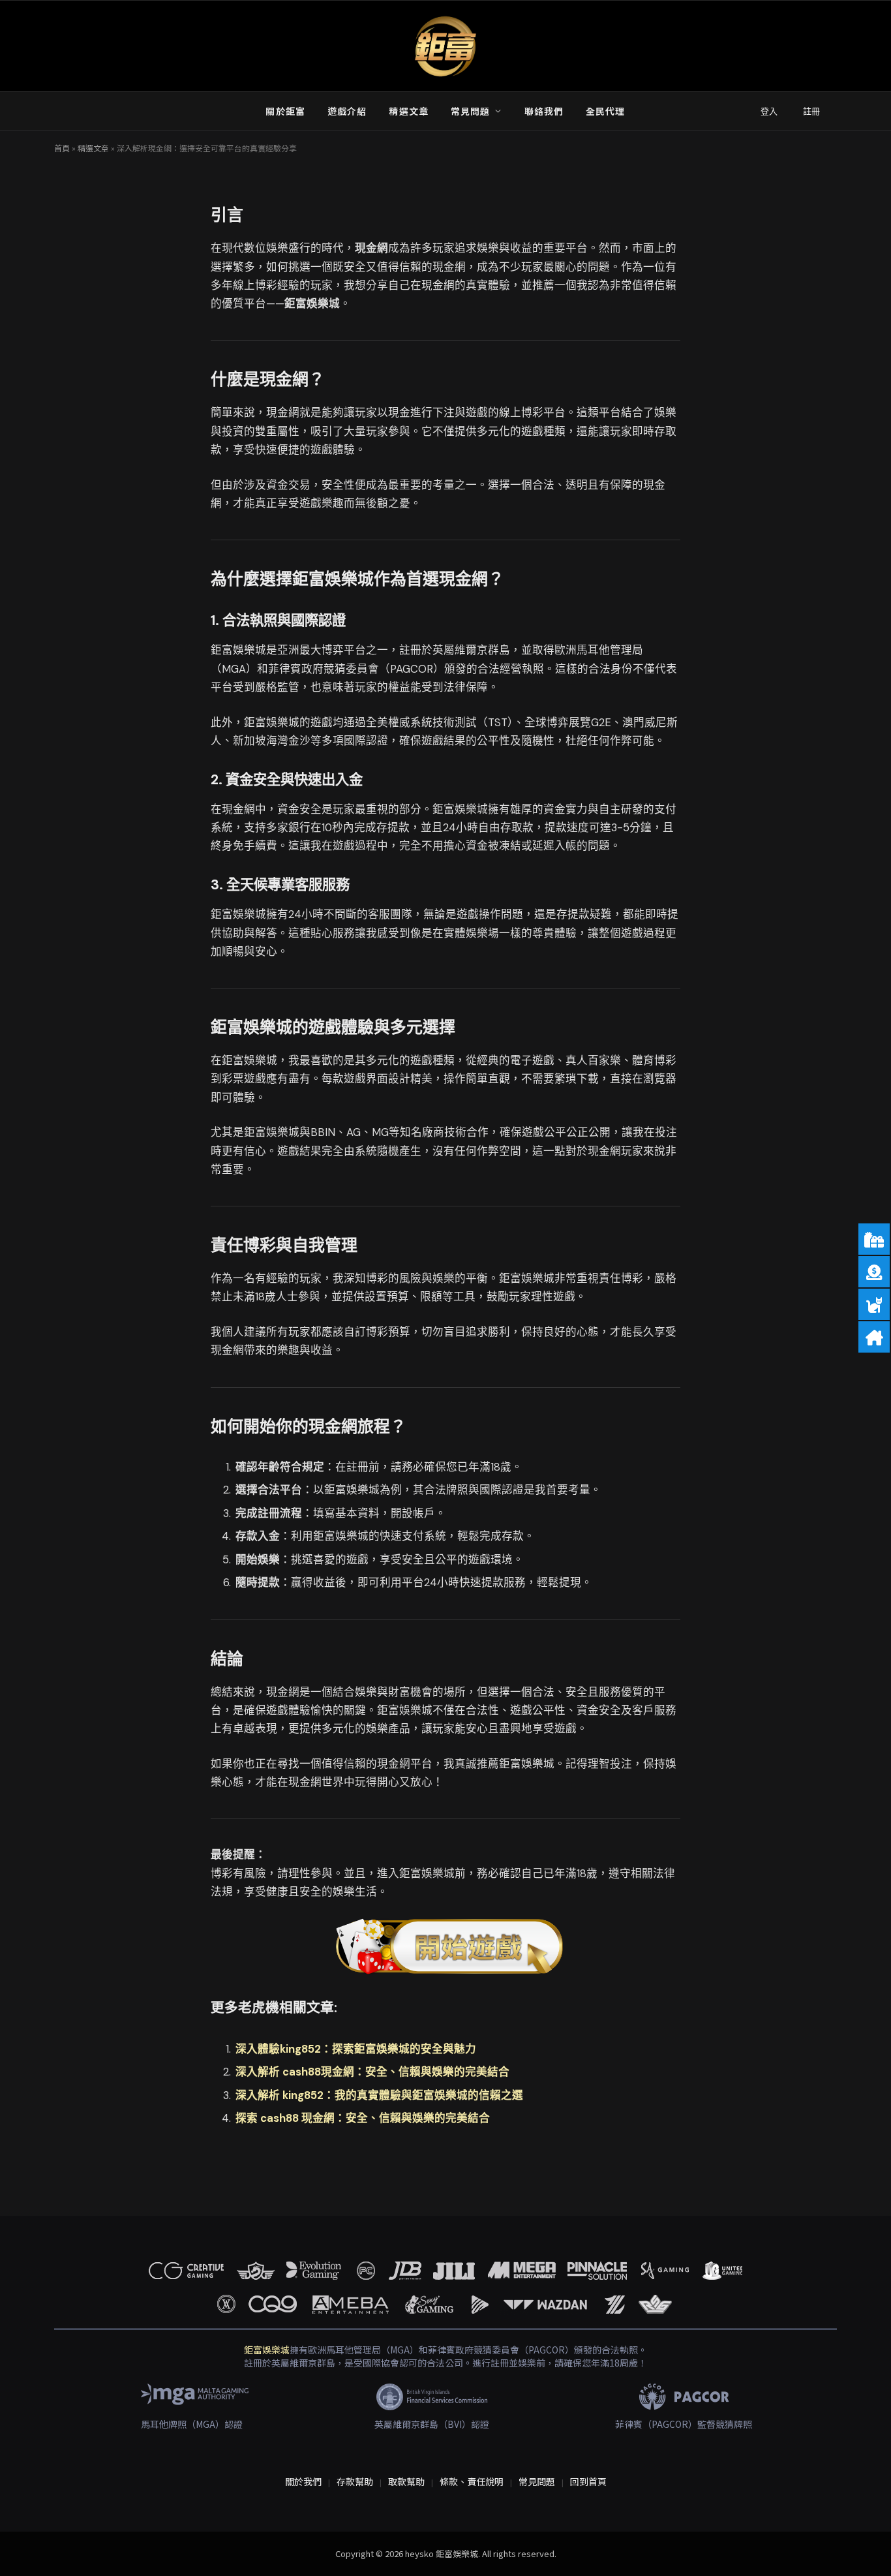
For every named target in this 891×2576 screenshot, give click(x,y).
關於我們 (303, 2481)
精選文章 (408, 111)
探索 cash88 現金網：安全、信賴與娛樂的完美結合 (363, 2118)
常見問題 (470, 111)
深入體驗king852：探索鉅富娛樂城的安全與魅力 (356, 2049)
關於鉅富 (285, 111)
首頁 (62, 148)
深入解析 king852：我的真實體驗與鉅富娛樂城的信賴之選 (379, 2095)
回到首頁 (588, 2481)
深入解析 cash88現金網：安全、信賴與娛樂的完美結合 (372, 2072)
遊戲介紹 (347, 111)
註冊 (811, 111)
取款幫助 (406, 2481)
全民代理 (605, 111)
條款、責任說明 (472, 2481)
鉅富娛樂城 (267, 2350)
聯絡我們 (544, 111)
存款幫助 (355, 2481)
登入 (769, 111)
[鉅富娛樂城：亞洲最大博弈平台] (445, 46)
